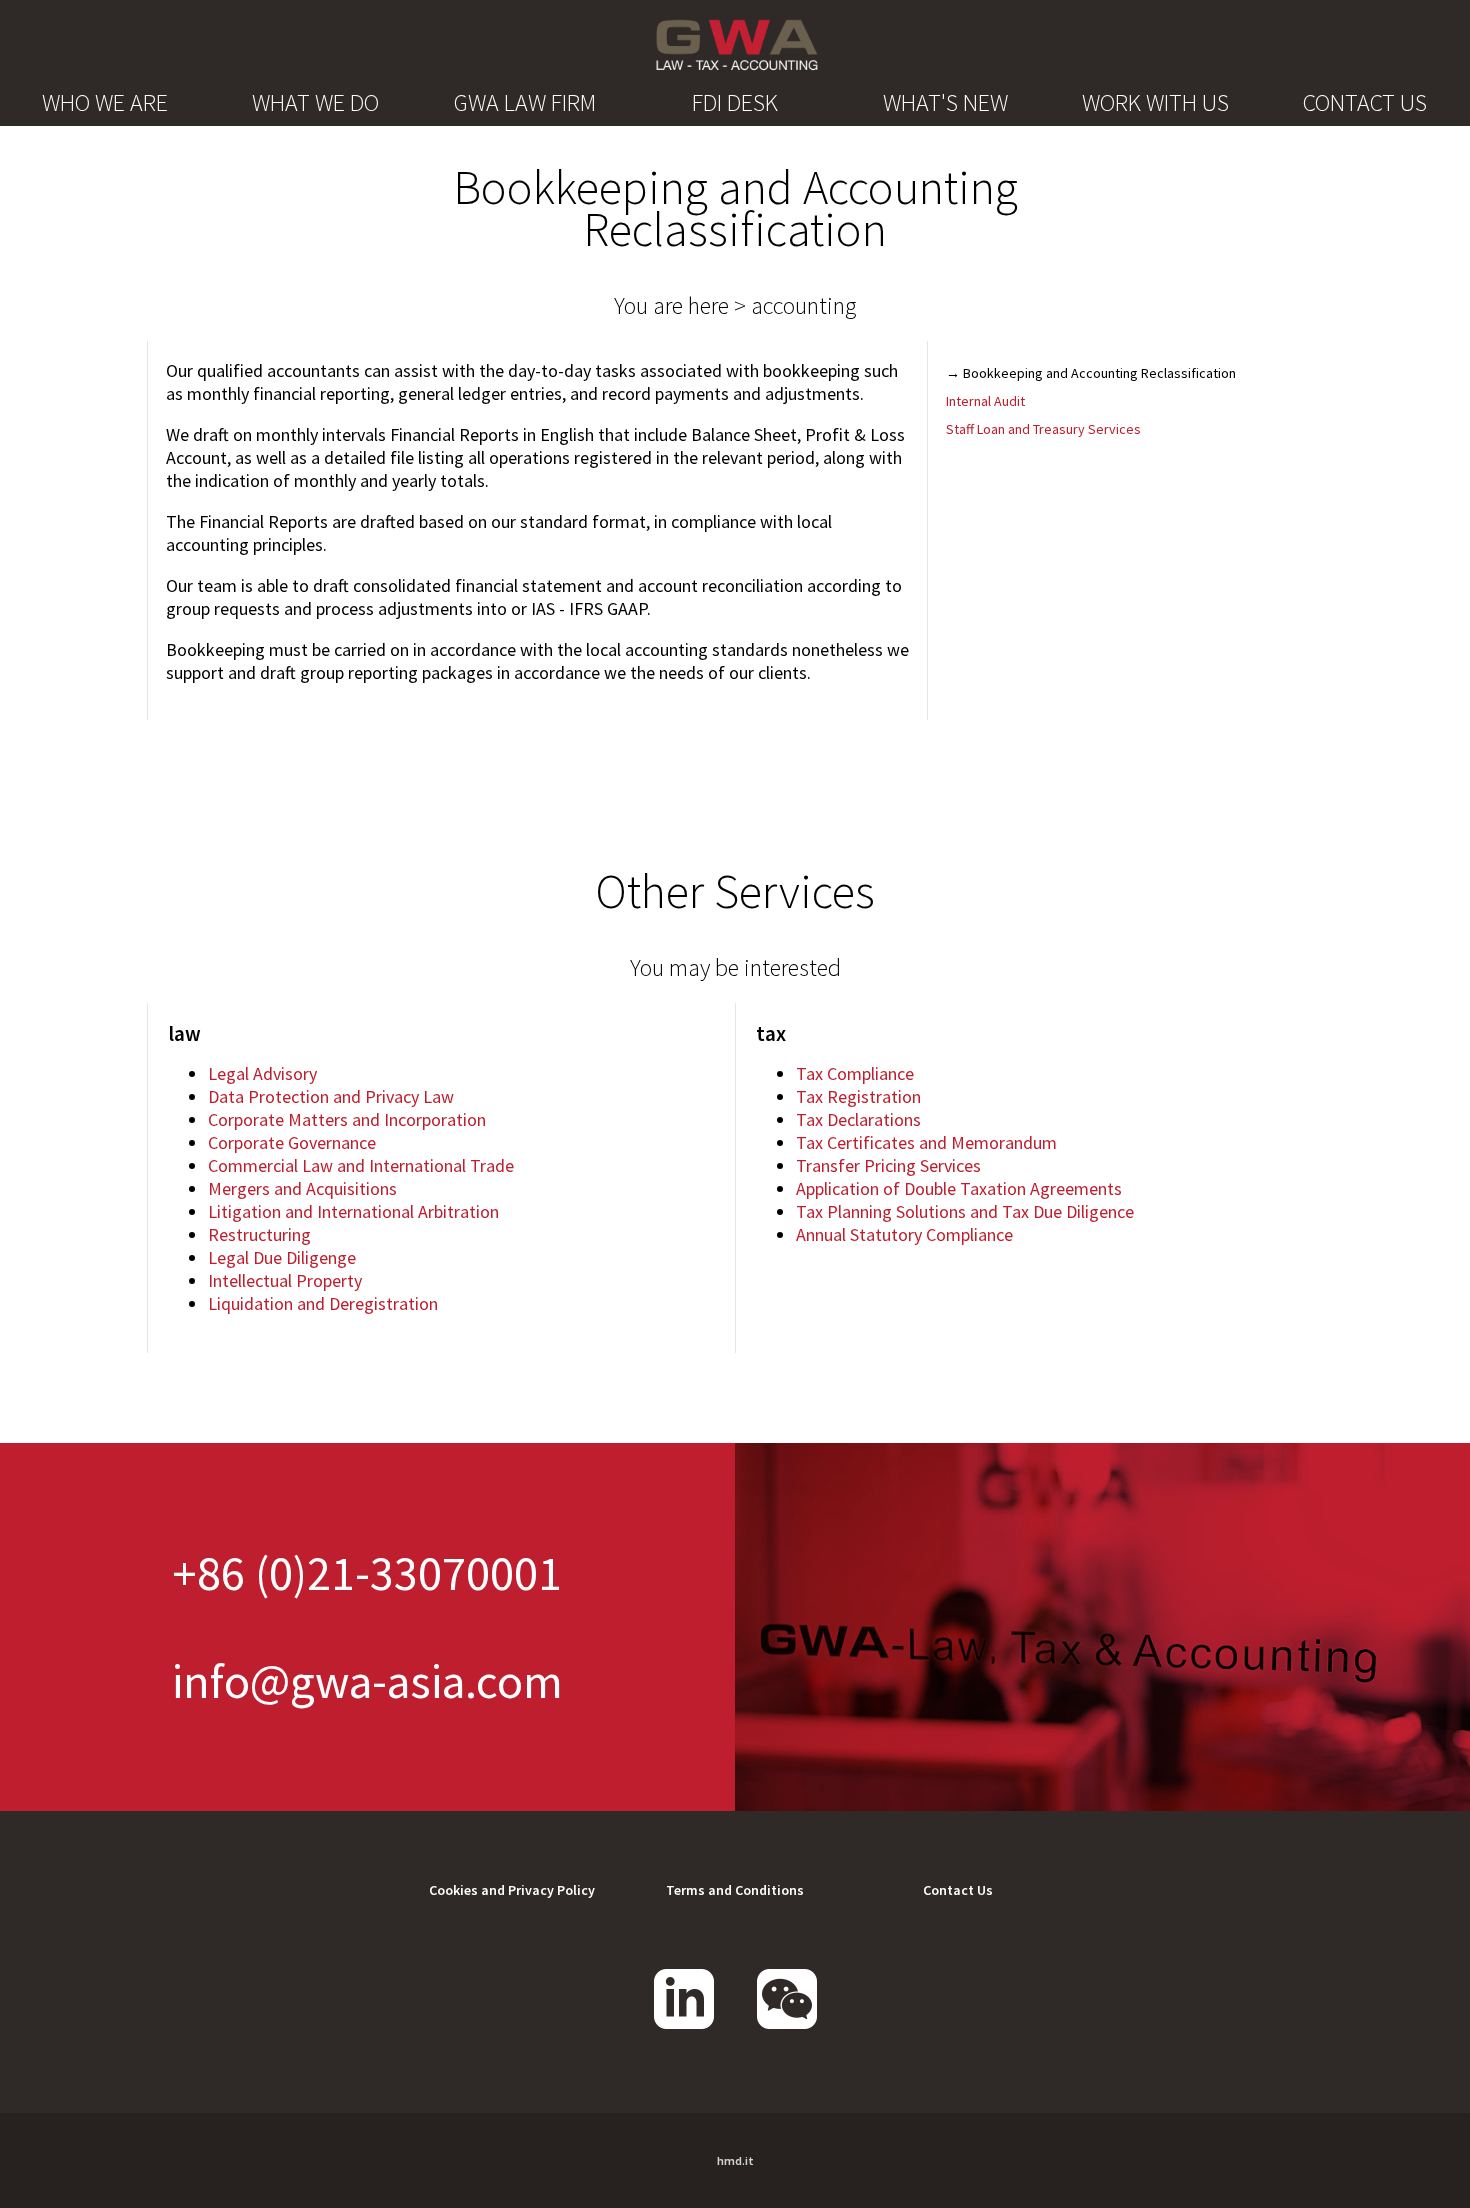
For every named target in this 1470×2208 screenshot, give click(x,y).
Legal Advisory (262, 1073)
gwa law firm (525, 102)
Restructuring (259, 1234)
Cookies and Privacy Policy (512, 1890)
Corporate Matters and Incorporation (347, 1119)
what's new (945, 102)
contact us (1365, 102)
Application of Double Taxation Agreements (959, 1188)
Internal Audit (985, 401)
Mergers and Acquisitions (302, 1188)
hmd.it (735, 2160)
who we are (105, 102)
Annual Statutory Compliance (904, 1234)
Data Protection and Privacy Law (331, 1096)
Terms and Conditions (735, 1890)
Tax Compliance (855, 1073)
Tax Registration (858, 1096)
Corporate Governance (292, 1142)
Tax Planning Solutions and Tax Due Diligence (965, 1211)
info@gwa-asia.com (367, 1681)
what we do (315, 102)
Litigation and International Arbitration (353, 1211)
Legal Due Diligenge (282, 1257)
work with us (1155, 102)
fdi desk (735, 102)
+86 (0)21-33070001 (367, 1573)
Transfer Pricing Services (888, 1165)
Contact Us (958, 1890)
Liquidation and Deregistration (323, 1303)
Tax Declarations (858, 1119)
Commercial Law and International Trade (361, 1165)
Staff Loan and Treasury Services (1043, 429)
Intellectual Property (285, 1280)
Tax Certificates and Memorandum (926, 1142)
